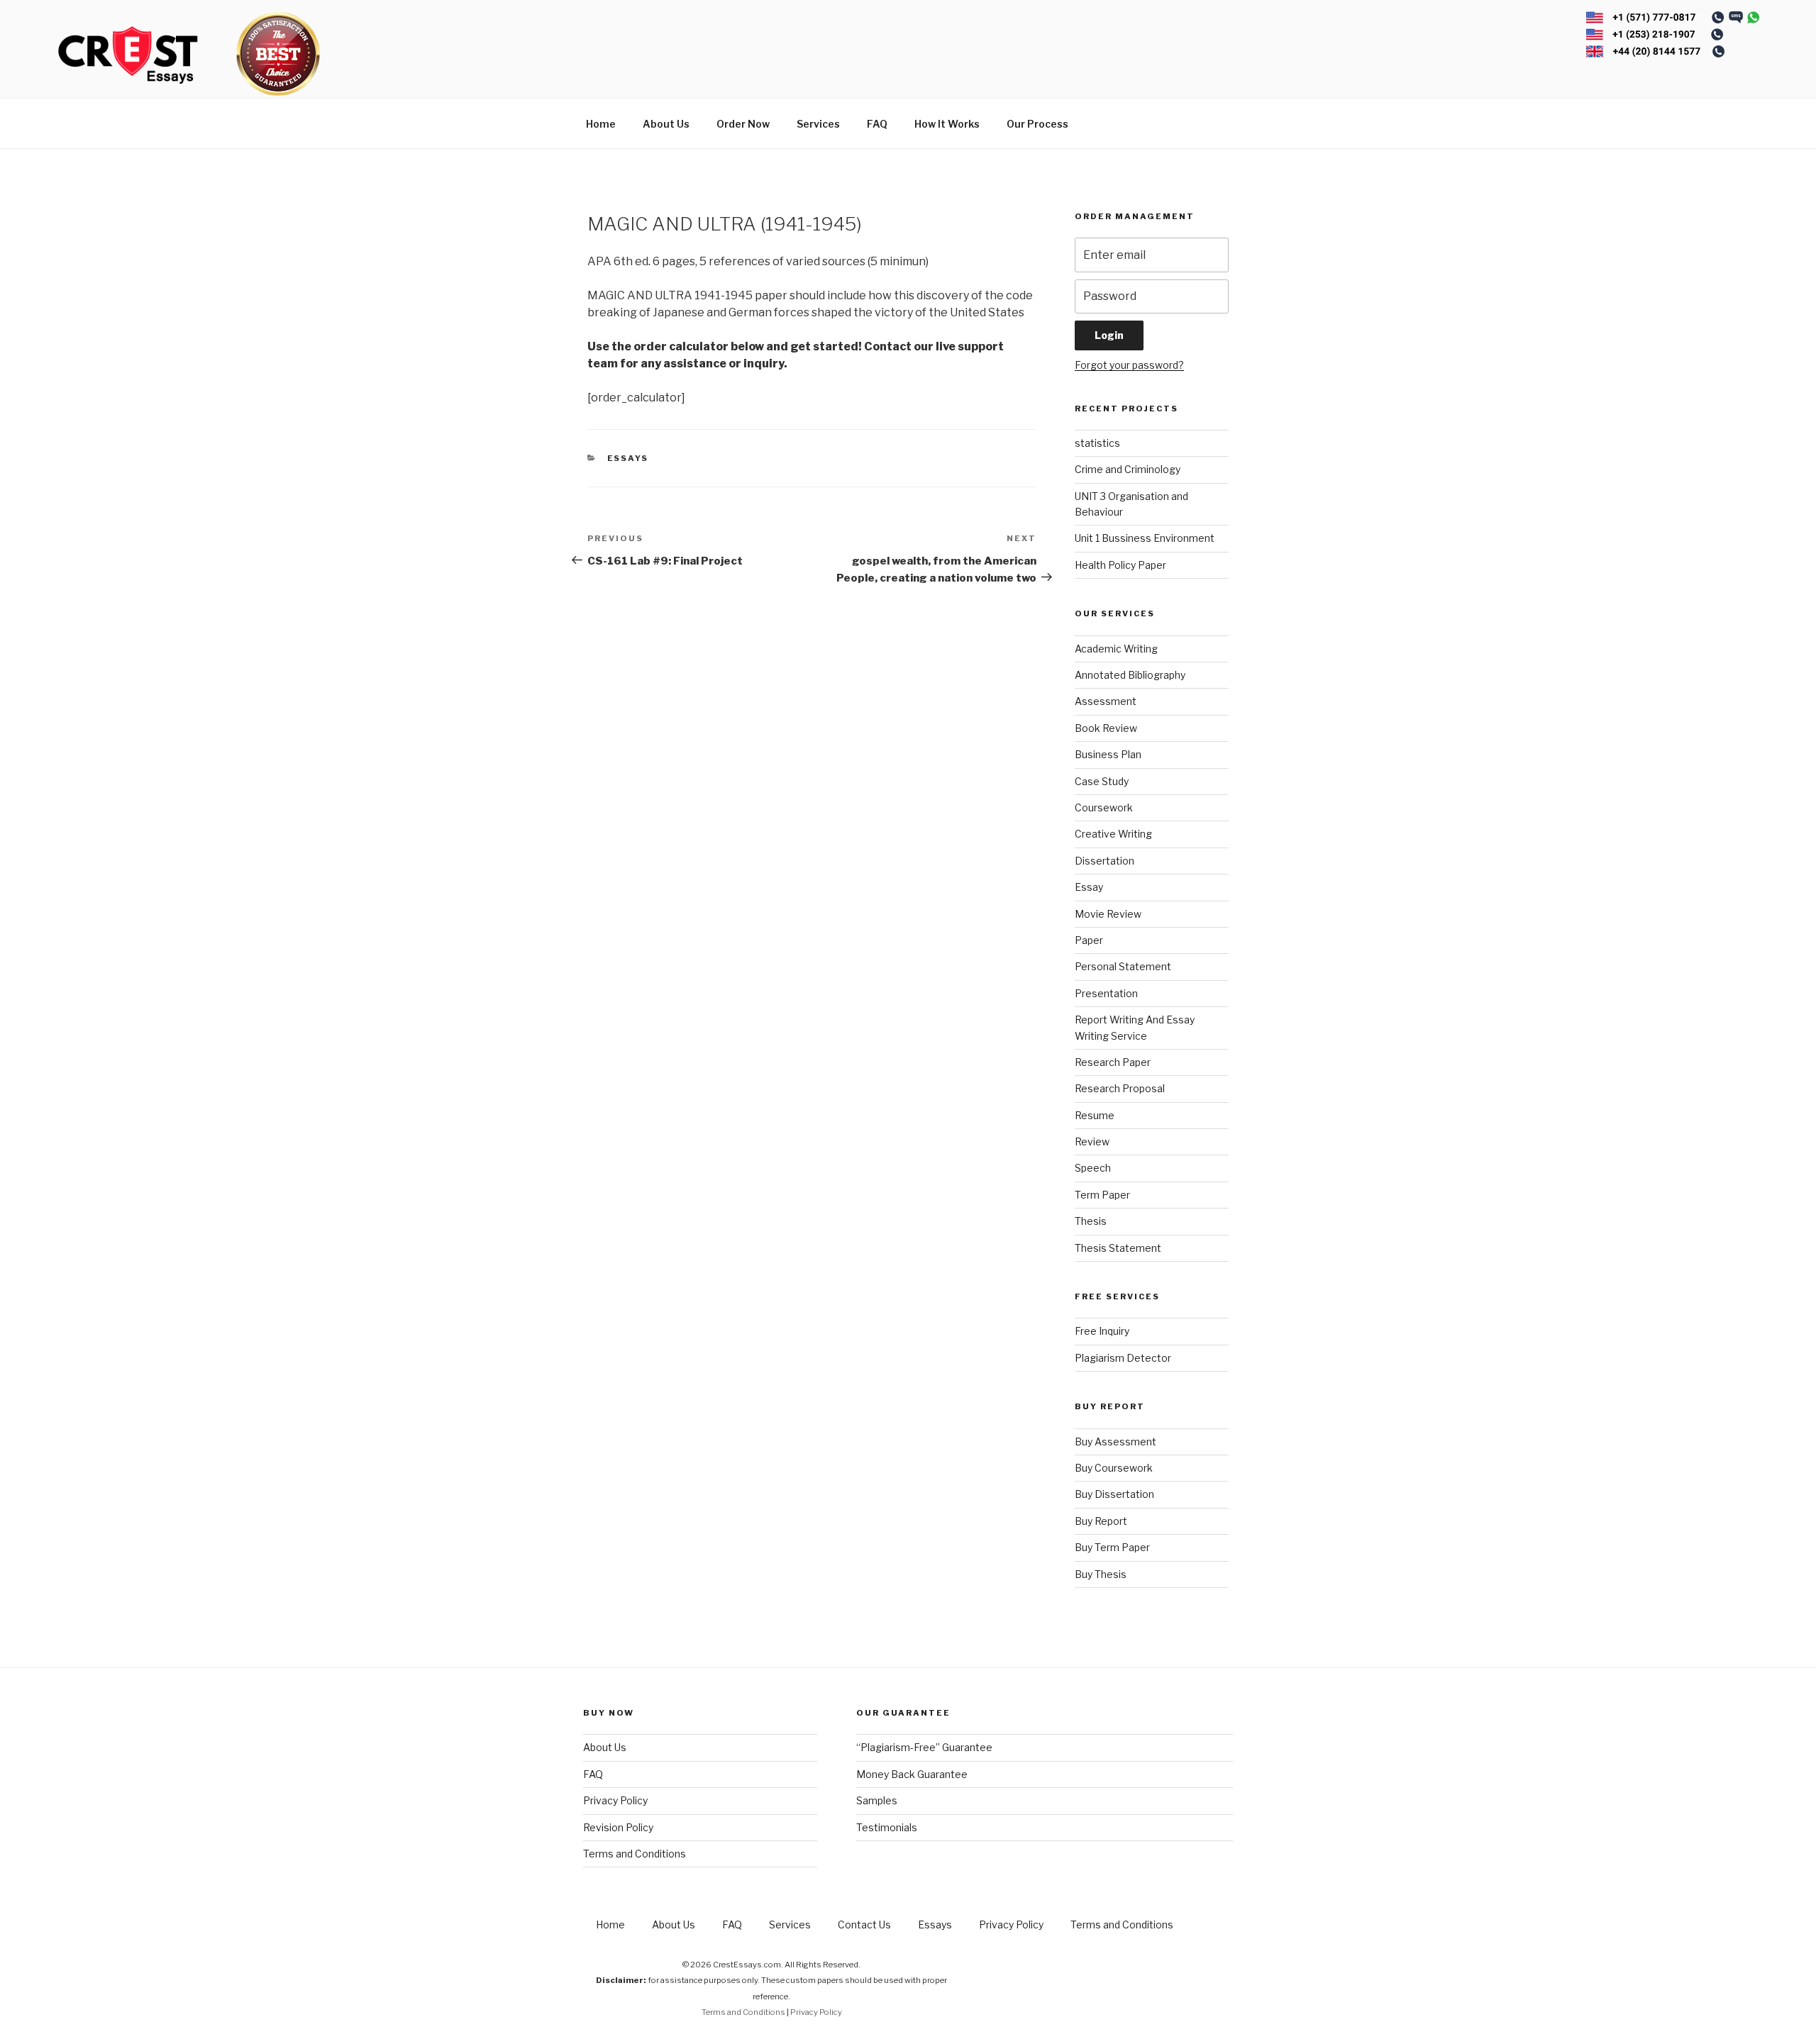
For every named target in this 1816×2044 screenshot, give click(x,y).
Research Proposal (1120, 1088)
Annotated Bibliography (1130, 675)
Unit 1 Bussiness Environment (1145, 538)
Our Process (1037, 124)
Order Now (743, 124)
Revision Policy (618, 1827)
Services (818, 124)
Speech (1093, 1168)
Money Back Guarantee (912, 1774)
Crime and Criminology (1128, 469)
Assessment (1106, 701)
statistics (1097, 443)
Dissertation (1104, 861)
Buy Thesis (1101, 1574)
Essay (1089, 887)
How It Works (947, 124)
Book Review (1106, 728)
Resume (1095, 1115)
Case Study (1102, 781)
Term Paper (1102, 1195)
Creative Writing (1113, 834)
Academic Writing (1116, 649)
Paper (1089, 940)
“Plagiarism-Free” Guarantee (924, 1747)
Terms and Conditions (635, 1854)
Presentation (1106, 993)
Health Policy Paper (1120, 565)
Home (601, 124)
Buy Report (1101, 1521)
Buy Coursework (1114, 1468)
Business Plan (1108, 754)
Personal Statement (1123, 966)
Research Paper (1113, 1062)
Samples (877, 1800)
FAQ (877, 124)
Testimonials (887, 1827)
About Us (666, 124)
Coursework (1104, 807)
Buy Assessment (1115, 1442)
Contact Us (864, 1924)
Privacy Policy (615, 1800)
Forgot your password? (1129, 365)
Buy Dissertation (1114, 1494)
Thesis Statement (1118, 1248)
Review (1092, 1142)
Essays (628, 458)
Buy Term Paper (1112, 1547)
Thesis (1091, 1221)
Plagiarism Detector (1123, 1358)
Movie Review (1108, 914)
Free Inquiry (1102, 1331)
